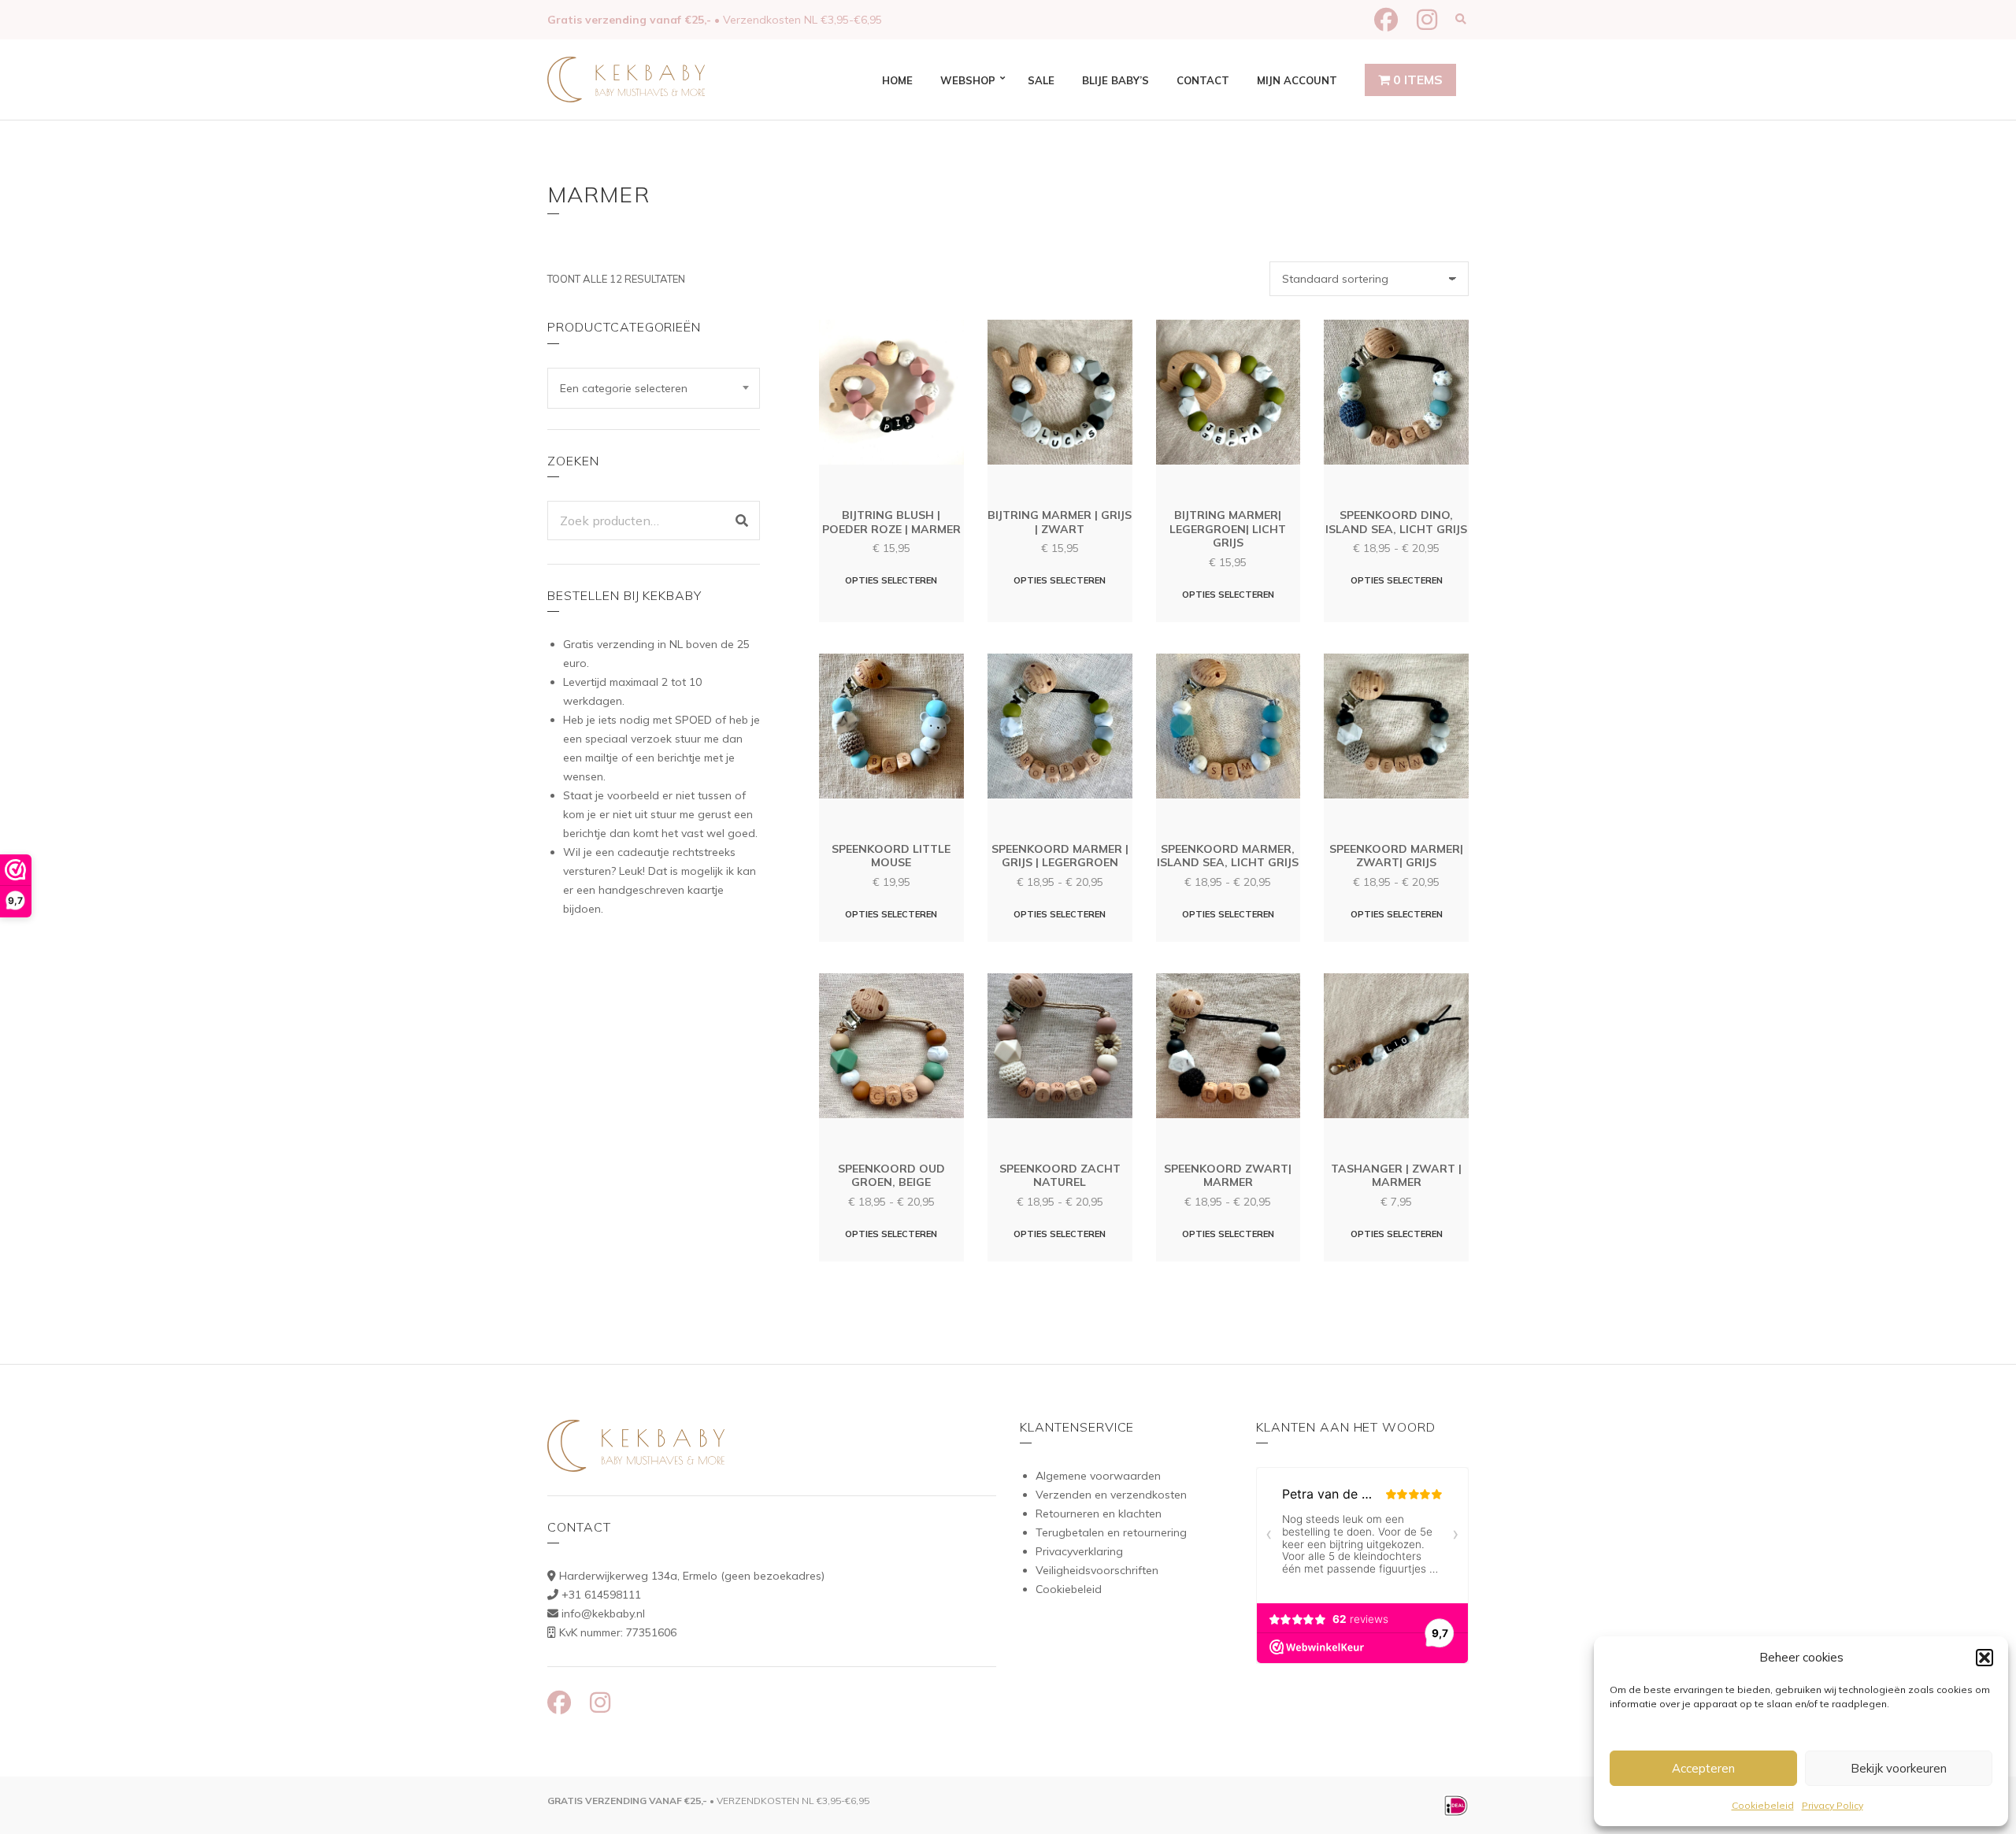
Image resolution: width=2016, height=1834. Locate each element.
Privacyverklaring (1079, 1551)
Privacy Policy (1833, 1805)
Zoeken (742, 521)
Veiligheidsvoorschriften (1097, 1570)
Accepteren (1703, 1768)
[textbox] (654, 388)
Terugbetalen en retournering (1111, 1532)
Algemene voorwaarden (1098, 1476)
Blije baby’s (1115, 80)
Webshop (968, 80)
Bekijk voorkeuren (1899, 1768)
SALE (1041, 80)
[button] (1984, 1658)
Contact (1203, 80)
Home (897, 80)
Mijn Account (1297, 80)
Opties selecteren (891, 580)
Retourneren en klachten (1099, 1514)
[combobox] (654, 388)
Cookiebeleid (1763, 1805)
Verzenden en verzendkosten (1111, 1495)
